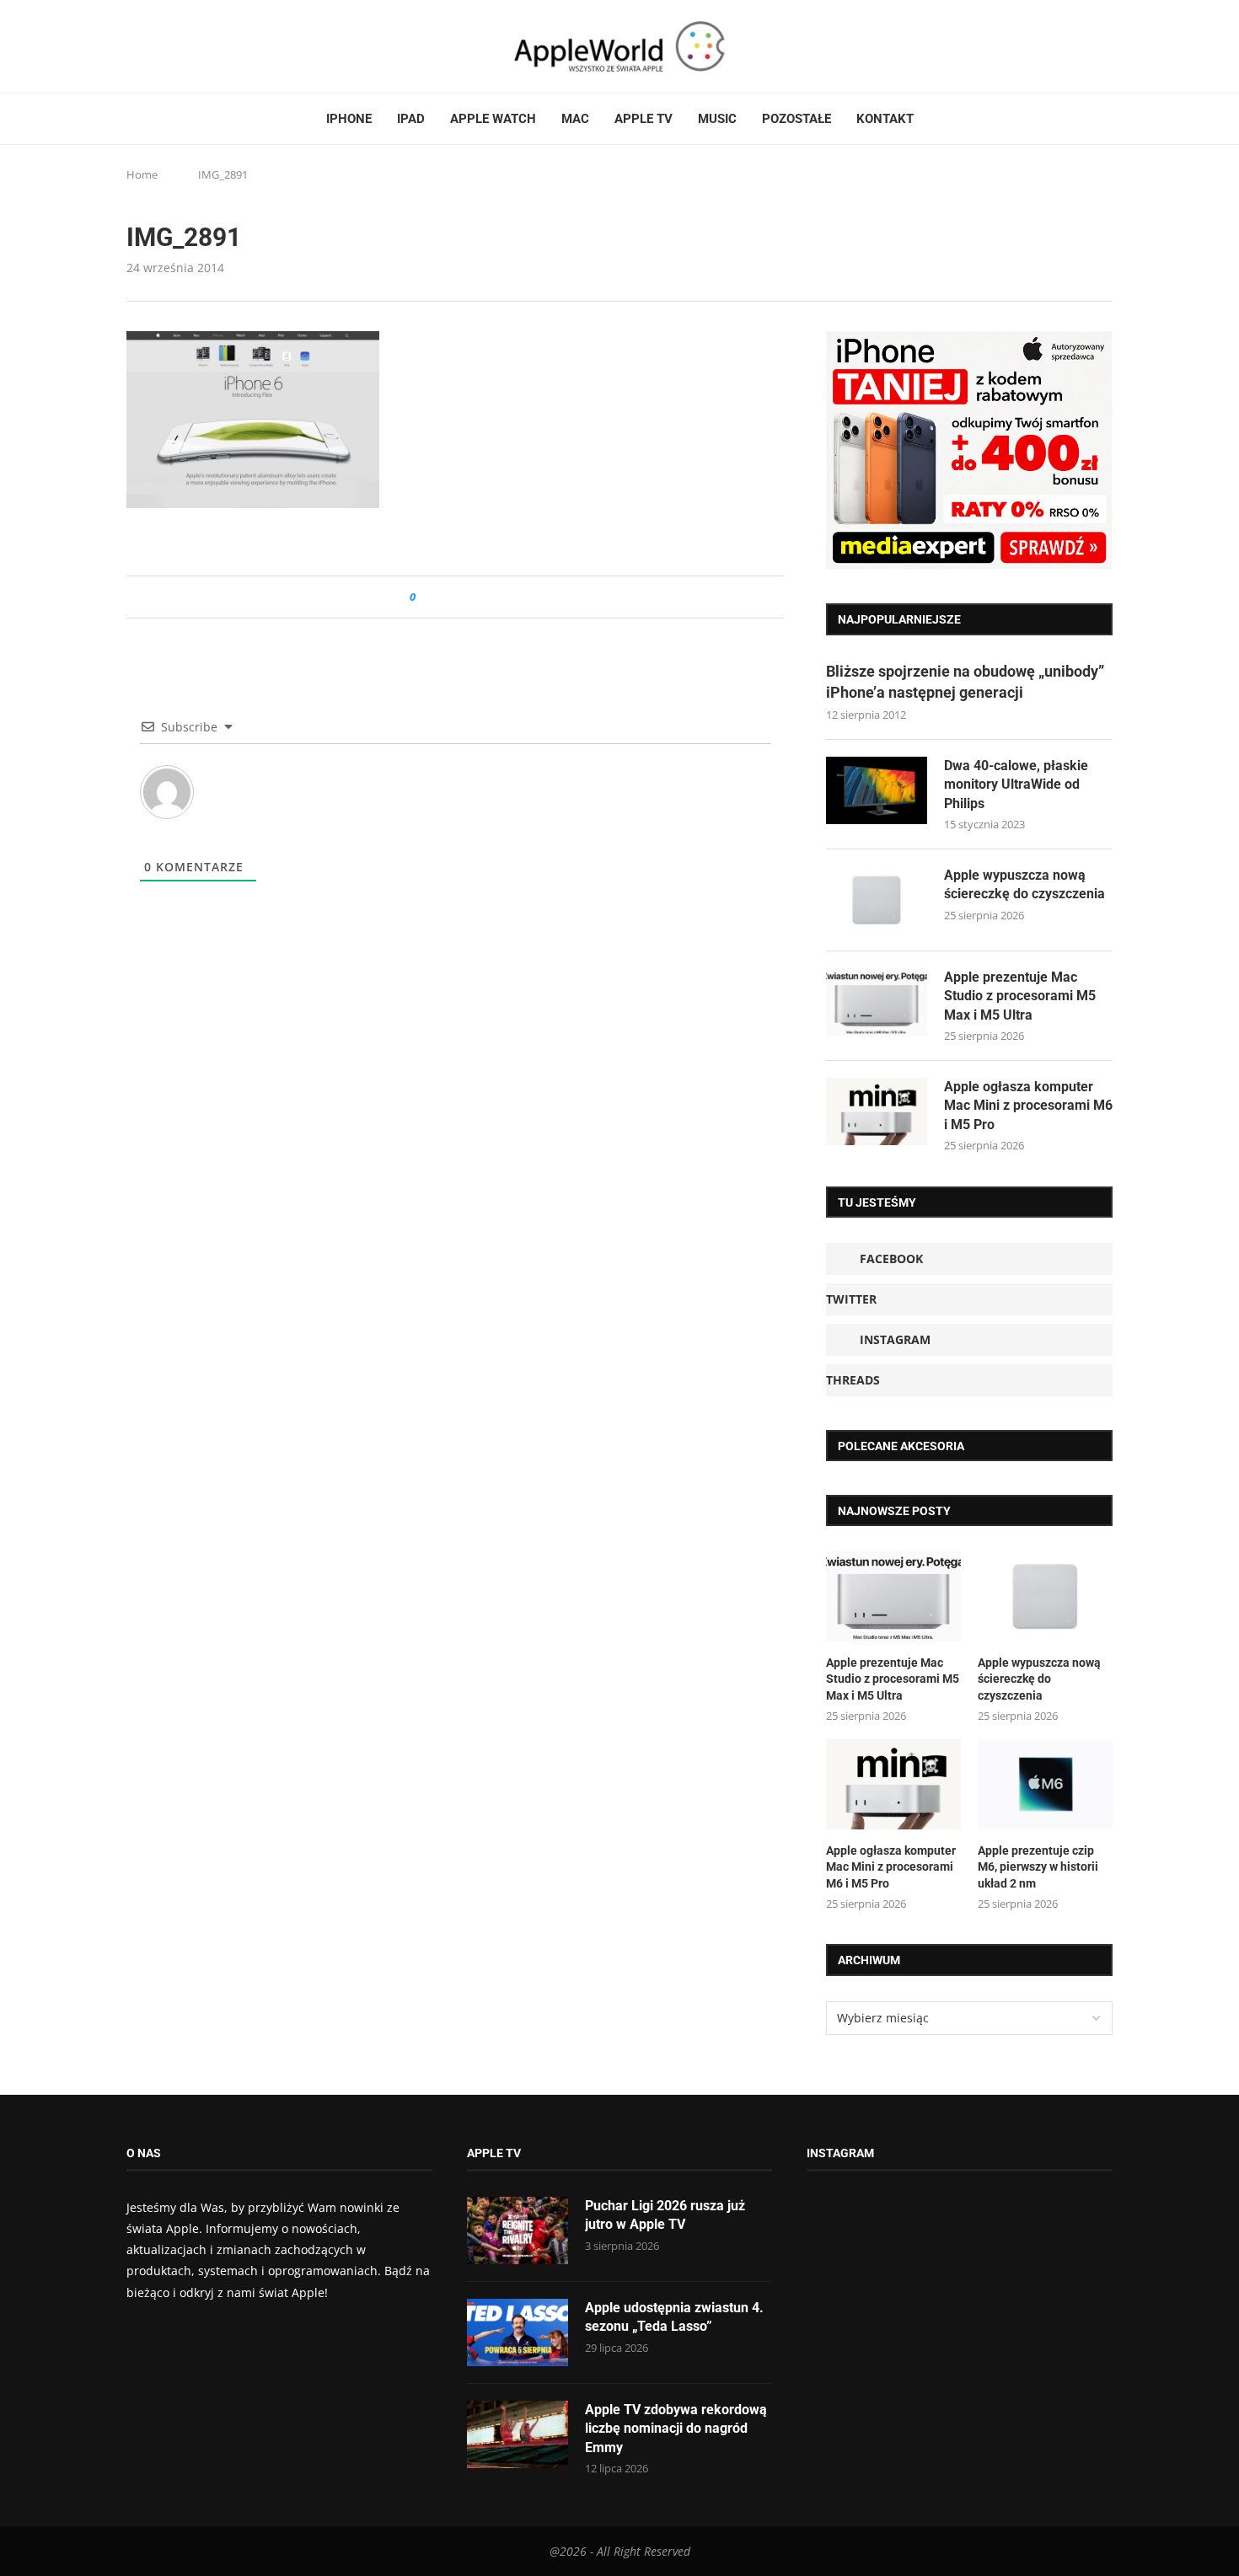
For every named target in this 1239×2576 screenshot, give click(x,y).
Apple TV (644, 119)
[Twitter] (149, 46)
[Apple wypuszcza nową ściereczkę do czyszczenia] (877, 900)
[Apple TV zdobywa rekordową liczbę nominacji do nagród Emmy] (518, 2434)
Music (717, 119)
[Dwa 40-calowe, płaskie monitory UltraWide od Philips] (877, 790)
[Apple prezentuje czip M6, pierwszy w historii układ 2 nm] (1045, 1784)
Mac (575, 119)
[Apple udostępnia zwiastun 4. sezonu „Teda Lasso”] (518, 2332)
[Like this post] (424, 597)
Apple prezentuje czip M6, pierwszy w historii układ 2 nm (1038, 1867)
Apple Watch (493, 119)
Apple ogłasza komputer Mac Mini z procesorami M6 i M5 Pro (1028, 1106)
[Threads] (181, 46)
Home (142, 174)
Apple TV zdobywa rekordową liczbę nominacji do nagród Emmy (676, 2429)
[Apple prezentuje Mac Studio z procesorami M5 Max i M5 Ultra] (877, 1002)
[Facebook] (133, 46)
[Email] (219, 46)
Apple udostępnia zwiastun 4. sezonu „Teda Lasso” (674, 2317)
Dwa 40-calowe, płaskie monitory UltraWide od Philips (1016, 785)
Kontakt (885, 119)
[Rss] (197, 46)
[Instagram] (165, 46)
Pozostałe (796, 119)
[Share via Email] (489, 597)
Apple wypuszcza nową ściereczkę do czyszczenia (1024, 884)
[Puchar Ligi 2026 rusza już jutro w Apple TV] (518, 2231)
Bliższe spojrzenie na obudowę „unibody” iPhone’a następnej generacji (965, 682)
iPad (411, 119)
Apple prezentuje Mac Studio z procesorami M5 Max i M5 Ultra (1020, 996)
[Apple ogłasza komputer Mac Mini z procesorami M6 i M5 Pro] (877, 1111)
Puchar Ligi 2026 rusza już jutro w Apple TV (665, 2215)
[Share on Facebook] (444, 597)
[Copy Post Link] (467, 597)
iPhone (349, 119)
